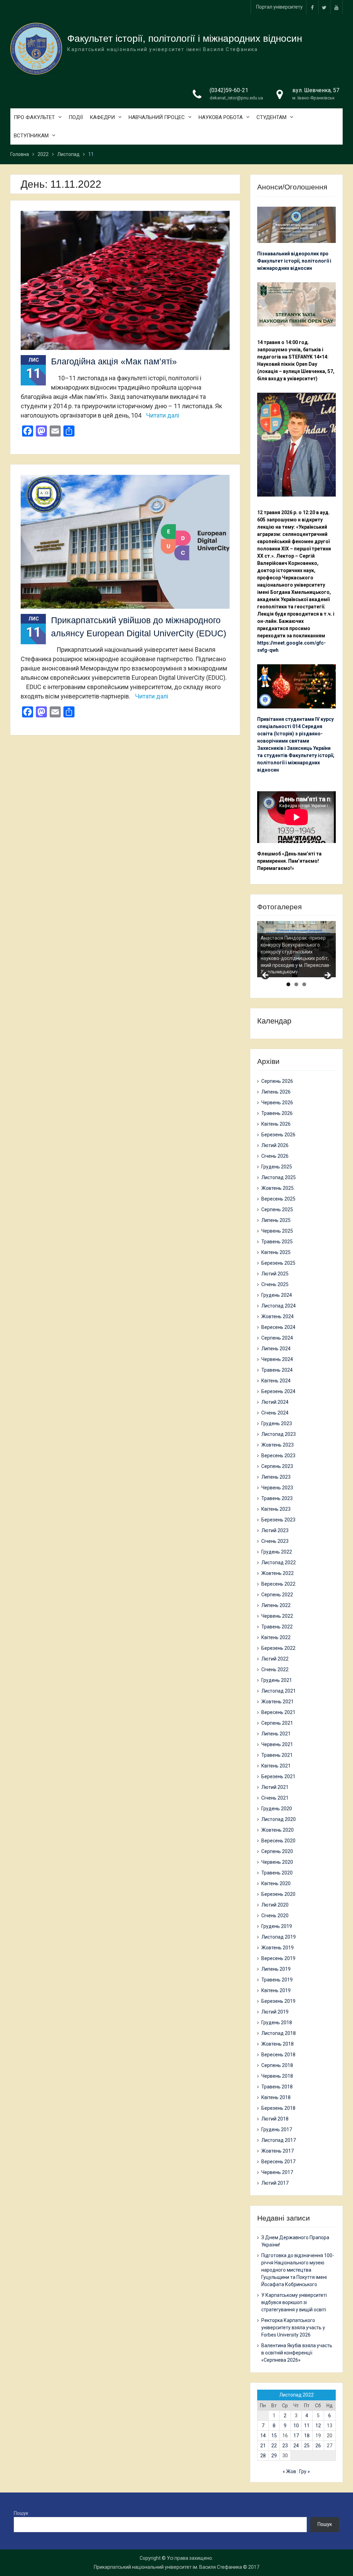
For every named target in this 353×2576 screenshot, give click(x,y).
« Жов (289, 2471)
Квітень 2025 (276, 1252)
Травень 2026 (277, 1113)
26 (318, 2446)
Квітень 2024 (276, 1381)
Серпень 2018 (277, 2065)
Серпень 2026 (277, 1081)
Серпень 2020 (277, 1851)
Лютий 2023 (275, 1530)
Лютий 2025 (275, 1274)
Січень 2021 (275, 1798)
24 (296, 2446)
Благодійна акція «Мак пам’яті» (114, 361)
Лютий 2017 (275, 2183)
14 (263, 2436)
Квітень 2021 (276, 1766)
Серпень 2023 (277, 1466)
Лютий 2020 (275, 1905)
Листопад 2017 (279, 2140)
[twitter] (324, 7)
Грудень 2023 (277, 1423)
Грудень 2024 (277, 1295)
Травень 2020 (277, 1873)
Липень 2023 (276, 1477)
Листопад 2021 (279, 1691)
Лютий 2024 (275, 1402)
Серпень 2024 (277, 1338)
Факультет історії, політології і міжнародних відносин (185, 38)
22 (274, 2446)
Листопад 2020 (279, 1819)
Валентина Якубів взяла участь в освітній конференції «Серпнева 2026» (297, 2353)
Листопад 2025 (279, 1177)
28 (263, 2456)
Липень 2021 (276, 1734)
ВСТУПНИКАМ (31, 136)
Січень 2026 (275, 1156)
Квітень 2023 (276, 1509)
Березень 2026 (278, 1135)
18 (307, 2436)
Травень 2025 (277, 1242)
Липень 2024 (276, 1349)
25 (307, 2446)
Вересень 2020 (278, 1841)
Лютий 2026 (275, 1145)
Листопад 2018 (279, 2033)
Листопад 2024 (279, 1306)
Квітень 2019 (276, 1990)
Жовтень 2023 (278, 1445)
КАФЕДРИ (102, 117)
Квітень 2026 (276, 1124)
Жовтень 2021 (278, 1702)
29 (274, 2456)
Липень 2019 (276, 1969)
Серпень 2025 (277, 1209)
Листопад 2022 (279, 1563)
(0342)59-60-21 (229, 90)
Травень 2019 (277, 1980)
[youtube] (336, 7)
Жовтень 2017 (278, 2151)
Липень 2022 (276, 1605)
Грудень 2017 (277, 2129)
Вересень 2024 (278, 1327)
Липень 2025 (276, 1220)
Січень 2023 (275, 1541)
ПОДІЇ (76, 117)
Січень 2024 (275, 1413)
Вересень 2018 (278, 2055)
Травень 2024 (277, 1370)
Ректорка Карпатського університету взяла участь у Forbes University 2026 (293, 2328)
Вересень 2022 (278, 1584)
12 (318, 2426)
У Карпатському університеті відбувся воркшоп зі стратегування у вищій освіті (294, 2302)
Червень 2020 (277, 1862)
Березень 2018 (278, 2108)
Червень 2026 (277, 1103)
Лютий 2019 (275, 2012)
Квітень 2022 (276, 1637)
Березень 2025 (278, 1263)
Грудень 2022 (277, 1552)
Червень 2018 (277, 2076)
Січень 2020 (275, 1916)
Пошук (21, 2513)
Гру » (305, 2471)
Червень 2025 (277, 1231)
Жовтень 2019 (278, 1948)
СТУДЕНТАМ (271, 117)
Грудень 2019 (277, 1926)
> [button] (327, 976)
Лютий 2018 (275, 2119)
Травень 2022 (277, 1627)
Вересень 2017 (278, 2162)
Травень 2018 (277, 2087)
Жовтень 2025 (278, 1188)
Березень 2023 (278, 1520)
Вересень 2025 (278, 1199)
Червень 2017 (277, 2172)
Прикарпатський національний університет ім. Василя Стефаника (168, 2567)
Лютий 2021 (275, 1787)
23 (285, 2446)
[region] (296, 949)
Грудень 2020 (277, 1809)
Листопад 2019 (279, 1937)
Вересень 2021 (278, 1712)
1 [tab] (288, 984)
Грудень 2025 (277, 1167)
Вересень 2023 (278, 1456)
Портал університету (279, 7)
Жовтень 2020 (278, 1830)
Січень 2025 (275, 1284)
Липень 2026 (276, 1092)
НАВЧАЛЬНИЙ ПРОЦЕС (157, 117)
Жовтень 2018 (278, 2044)
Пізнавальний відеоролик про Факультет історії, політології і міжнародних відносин (294, 261)
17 (296, 2436)
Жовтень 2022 (278, 1573)
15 (274, 2436)
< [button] (266, 976)
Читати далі (163, 415)
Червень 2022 (277, 1616)
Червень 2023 (277, 1488)
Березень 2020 (278, 1894)
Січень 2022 (275, 1669)
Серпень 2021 (277, 1723)
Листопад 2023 (279, 1434)
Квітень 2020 (276, 1883)
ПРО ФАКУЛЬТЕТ (34, 117)
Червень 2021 (277, 1744)
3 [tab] (304, 984)
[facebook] (312, 7)
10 (296, 2426)
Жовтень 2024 (278, 1316)
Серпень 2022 (277, 1595)
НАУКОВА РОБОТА (221, 117)
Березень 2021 (278, 1776)
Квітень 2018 (276, 2097)
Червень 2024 (277, 1359)
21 (263, 2446)
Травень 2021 (277, 1755)
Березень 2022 (278, 1648)
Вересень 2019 (278, 1958)
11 (307, 2426)
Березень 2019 (278, 2001)
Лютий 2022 (275, 1659)
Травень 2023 (277, 1498)
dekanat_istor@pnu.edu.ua (236, 98)
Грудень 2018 (277, 2022)
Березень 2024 (278, 1391)
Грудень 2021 (277, 1680)
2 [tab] (296, 984)
